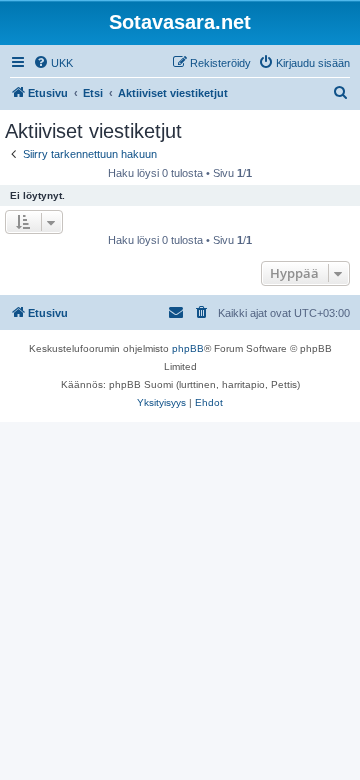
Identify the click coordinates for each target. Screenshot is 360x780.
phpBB (188, 348)
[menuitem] (53, 63)
